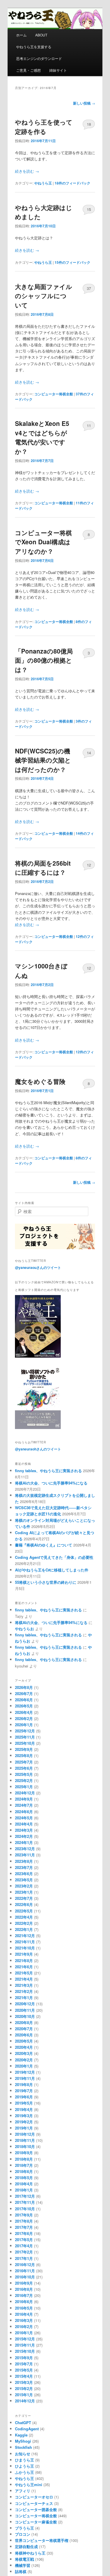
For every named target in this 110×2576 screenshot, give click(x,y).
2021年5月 (24, 1973)
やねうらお (24, 1629)
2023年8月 (24, 1861)
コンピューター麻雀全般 (36, 2522)
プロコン (23, 2534)
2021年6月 (24, 1967)
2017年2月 (24, 2252)
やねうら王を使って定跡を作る (44, 127)
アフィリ (23, 2491)
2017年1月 (24, 2258)
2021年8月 (24, 1960)
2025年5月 (24, 1774)
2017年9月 (24, 2215)
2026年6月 (24, 1700)
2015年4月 (24, 2376)
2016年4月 (24, 2314)
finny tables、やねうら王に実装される (48, 1471)
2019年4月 (24, 2109)
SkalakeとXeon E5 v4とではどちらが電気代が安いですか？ (42, 437)
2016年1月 (24, 2333)
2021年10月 (25, 1948)
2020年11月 (25, 2010)
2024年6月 (24, 1812)
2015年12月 (25, 2339)
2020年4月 (24, 2047)
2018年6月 (24, 2171)
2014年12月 (25, 2401)
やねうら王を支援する (34, 47)
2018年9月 (24, 2153)
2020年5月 (24, 2041)
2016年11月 (25, 2271)
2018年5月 (24, 2178)
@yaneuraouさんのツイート (38, 1267)
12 (89, 865)
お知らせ (23, 2454)
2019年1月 (24, 2128)
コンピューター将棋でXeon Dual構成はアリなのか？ (43, 542)
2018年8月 (24, 2159)
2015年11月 (25, 2345)
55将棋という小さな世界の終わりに (46, 1582)
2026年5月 (24, 1706)
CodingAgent (27, 2429)
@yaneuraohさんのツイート (38, 1449)
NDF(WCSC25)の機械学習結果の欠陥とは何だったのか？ (43, 760)
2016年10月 (25, 2277)
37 (89, 288)
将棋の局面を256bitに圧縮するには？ (43, 868)
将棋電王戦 (24, 2559)
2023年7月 (24, 1867)
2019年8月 (24, 2084)
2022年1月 (24, 1929)
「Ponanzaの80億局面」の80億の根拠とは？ (44, 660)
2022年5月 (24, 1911)
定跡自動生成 (26, 2546)
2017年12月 (25, 2196)
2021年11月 (25, 1942)
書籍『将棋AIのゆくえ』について (44, 1545)
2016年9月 (24, 2283)
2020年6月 (24, 2035)
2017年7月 (24, 2227)
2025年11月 (25, 1737)
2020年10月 (25, 2016)
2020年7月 (24, 2029)
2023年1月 (24, 1892)
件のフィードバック (72, 183)
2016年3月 (24, 2320)
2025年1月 (24, 1787)
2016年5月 (24, 2308)
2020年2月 (24, 2060)
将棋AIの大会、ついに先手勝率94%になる (51, 1483)
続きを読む (27, 171)
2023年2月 (24, 1886)
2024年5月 (24, 1818)
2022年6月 (24, 1904)
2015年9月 (24, 2358)
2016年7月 (24, 2295)
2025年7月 (24, 1762)
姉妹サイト (58, 70)
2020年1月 (24, 2066)
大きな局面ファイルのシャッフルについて (44, 296)
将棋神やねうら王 (30, 2553)
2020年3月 (24, 2053)
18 (89, 124)
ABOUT (41, 35)
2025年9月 (24, 1749)
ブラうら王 (24, 2528)
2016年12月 (25, 2265)
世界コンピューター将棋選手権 (42, 2540)
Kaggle (21, 2435)
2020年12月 (25, 2004)
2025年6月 (24, 1768)
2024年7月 (24, 1805)
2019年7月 (24, 2091)
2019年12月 (25, 2072)
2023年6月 (24, 1874)
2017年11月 (25, 2202)
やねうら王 (43, 183)
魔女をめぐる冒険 (40, 1081)
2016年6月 (24, 2302)
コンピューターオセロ (34, 2497)
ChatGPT (23, 2423)
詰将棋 (21, 2571)
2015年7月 (24, 2364)
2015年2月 (24, 2388)
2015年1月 (24, 2395)
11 (89, 425)
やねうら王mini (29, 2485)
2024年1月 (24, 1842)
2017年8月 (24, 2221)
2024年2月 (24, 1836)
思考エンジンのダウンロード (39, 58)
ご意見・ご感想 (28, 70)
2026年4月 (24, 1712)
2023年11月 (25, 1855)
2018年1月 (24, 2190)
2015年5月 (24, 2370)
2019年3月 (24, 2116)
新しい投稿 (84, 103)
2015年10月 (25, 2351)
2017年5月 (24, 2240)
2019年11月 (25, 2078)
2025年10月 (25, 1743)
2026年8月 (24, 1687)
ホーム (21, 35)
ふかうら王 (24, 2472)
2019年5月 (24, 2103)
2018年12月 (25, 2134)
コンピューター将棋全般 (54, 394)
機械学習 (23, 2565)
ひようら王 (24, 2466)
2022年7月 (24, 1898)
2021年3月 (24, 1985)
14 (89, 753)
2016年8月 (24, 2289)
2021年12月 (25, 1936)
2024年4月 (24, 1824)
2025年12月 (25, 1731)
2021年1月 (24, 1998)
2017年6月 (24, 2233)
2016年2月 (24, 2326)
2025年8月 (24, 1755)
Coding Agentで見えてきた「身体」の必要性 (54, 1557)
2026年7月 (24, 1693)
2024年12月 (25, 1793)
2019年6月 (24, 2097)
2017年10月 (25, 2209)
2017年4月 (24, 2246)
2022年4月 (24, 1917)
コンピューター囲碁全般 (36, 2509)
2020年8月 (24, 2022)
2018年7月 (24, 2165)
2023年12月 (25, 1849)
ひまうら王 (24, 2460)
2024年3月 (24, 1830)
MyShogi (23, 2441)
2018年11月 (25, 2140)
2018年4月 (24, 2184)
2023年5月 (24, 1880)
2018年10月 (25, 2146)
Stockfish (23, 2447)
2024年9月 (24, 1799)
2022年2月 (24, 1923)
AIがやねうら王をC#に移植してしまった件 (52, 1570)
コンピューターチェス (34, 2503)
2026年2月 (24, 1718)
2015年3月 (24, 2382)
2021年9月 (24, 1954)
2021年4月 (24, 1979)
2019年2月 (24, 2122)
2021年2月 (24, 1991)
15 (89, 209)
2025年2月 (24, 1780)
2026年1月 (24, 1725)
